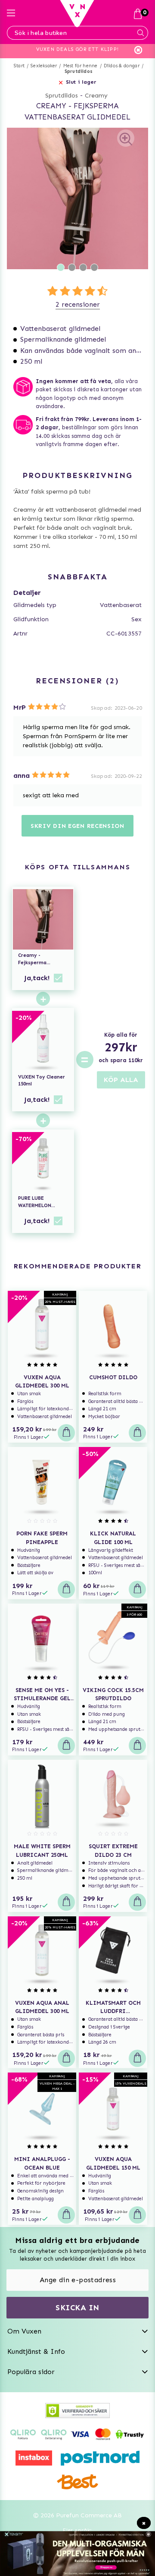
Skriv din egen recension (77, 826)
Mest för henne (81, 66)
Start (19, 66)
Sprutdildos (79, 71)
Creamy (96, 96)
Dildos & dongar (122, 66)
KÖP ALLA (121, 1080)
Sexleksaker (44, 66)
